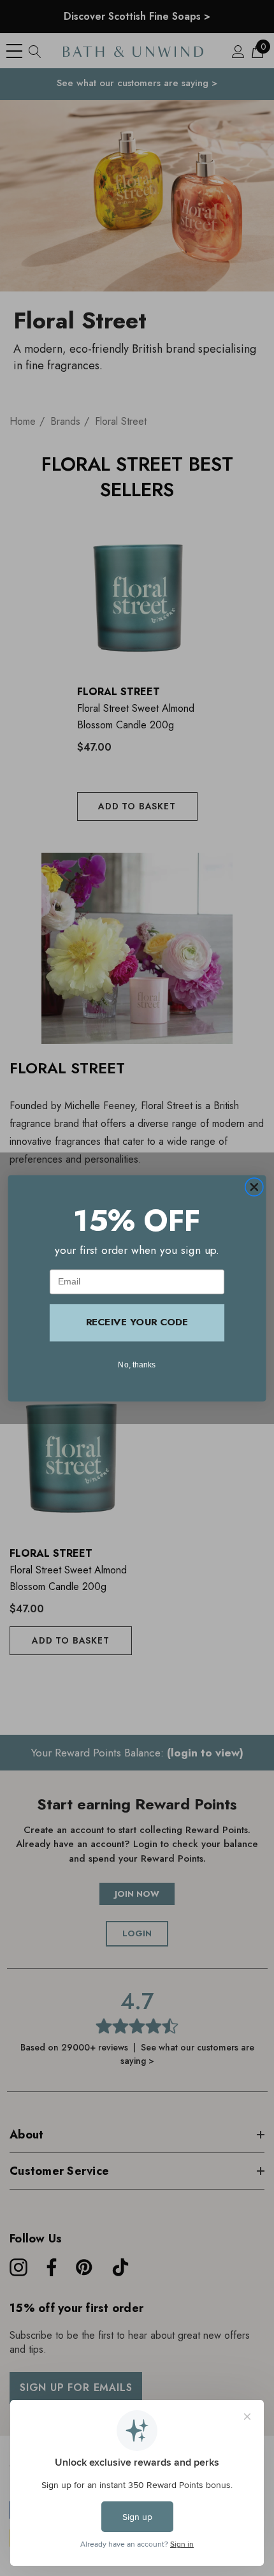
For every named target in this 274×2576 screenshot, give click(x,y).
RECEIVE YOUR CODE (137, 1322)
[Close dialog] (254, 1187)
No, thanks (137, 1364)
